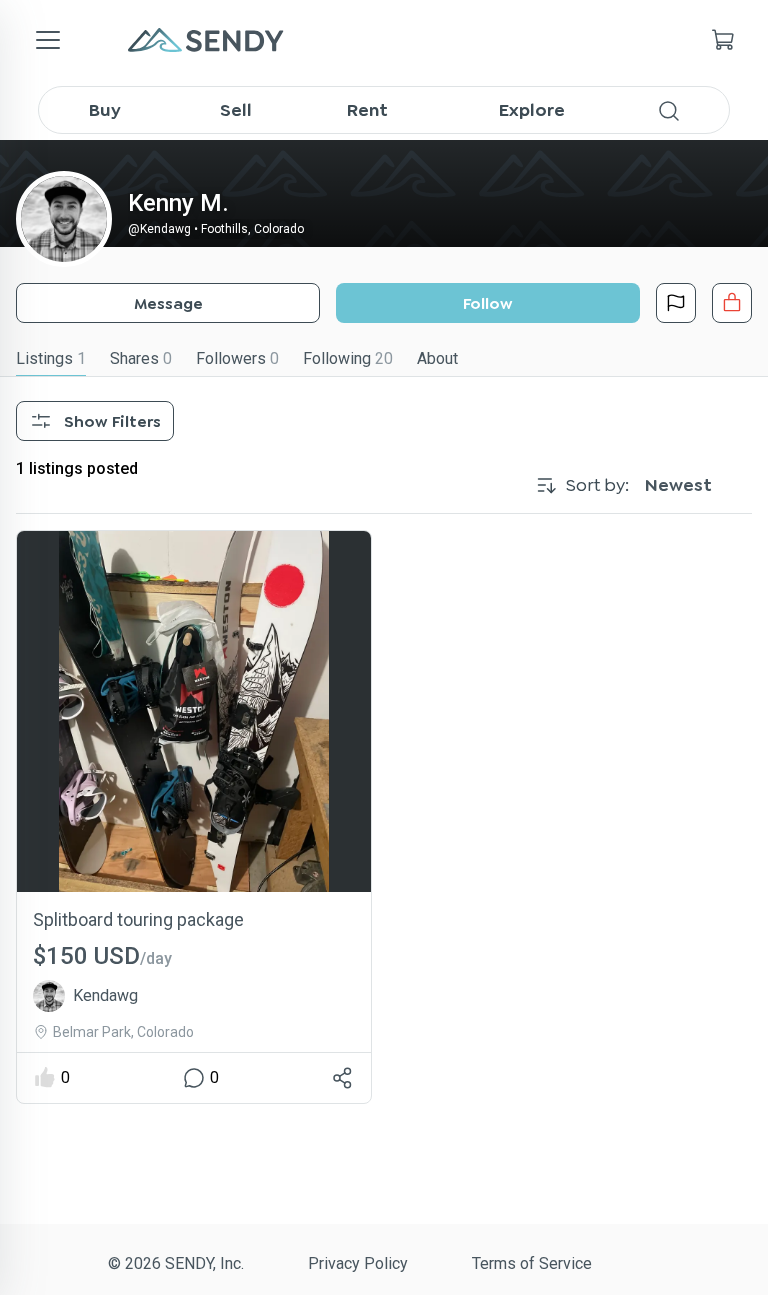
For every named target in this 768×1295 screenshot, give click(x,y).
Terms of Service (532, 1263)
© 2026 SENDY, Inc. (176, 1263)
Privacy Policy (358, 1263)
